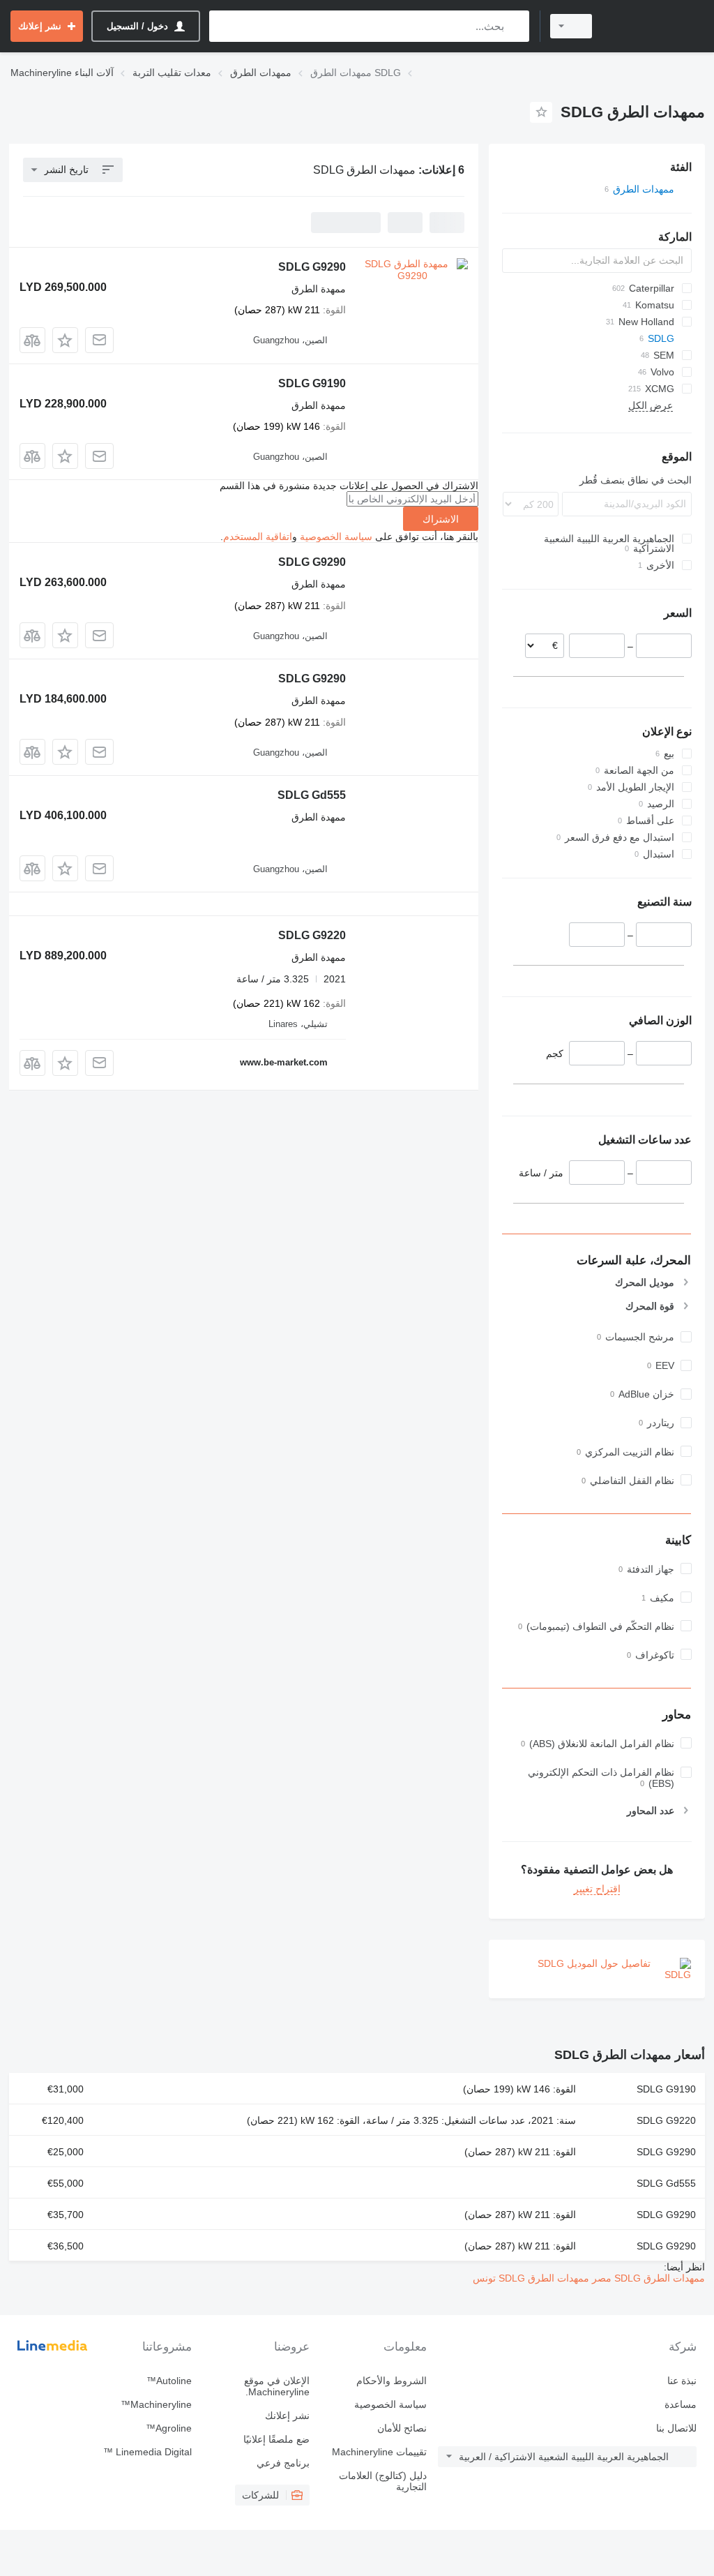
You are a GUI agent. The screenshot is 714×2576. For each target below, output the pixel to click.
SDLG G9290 (312, 267)
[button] (65, 340)
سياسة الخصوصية (336, 537)
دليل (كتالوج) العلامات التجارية (383, 2481)
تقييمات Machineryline (379, 2452)
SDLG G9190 (312, 383)
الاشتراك (441, 519)
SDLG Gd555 (312, 795)
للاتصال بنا (676, 2428)
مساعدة (681, 2404)
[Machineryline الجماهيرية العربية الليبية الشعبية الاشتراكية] (655, 26)
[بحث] (516, 26)
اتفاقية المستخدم (258, 537)
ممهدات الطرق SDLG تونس (531, 2278)
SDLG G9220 (312, 935)
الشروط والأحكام (392, 2381)
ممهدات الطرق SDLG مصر (647, 2278)
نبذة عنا (682, 2381)
